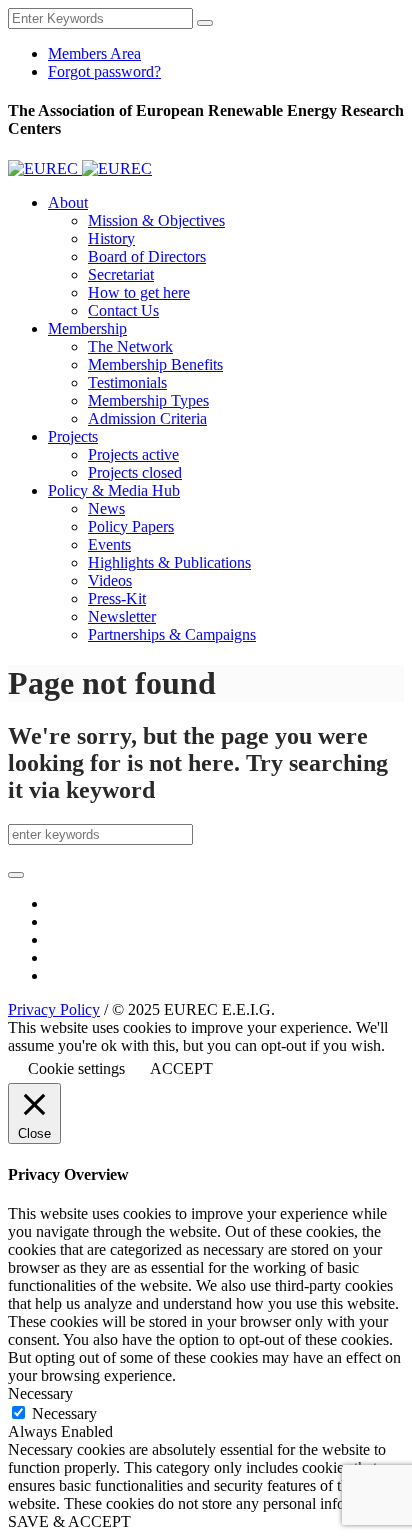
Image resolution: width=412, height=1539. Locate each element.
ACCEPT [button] (181, 1068)
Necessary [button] (40, 1393)
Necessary (64, 1413)
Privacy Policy (54, 1009)
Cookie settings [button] (76, 1068)
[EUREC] (80, 168)
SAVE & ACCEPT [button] (69, 1521)
